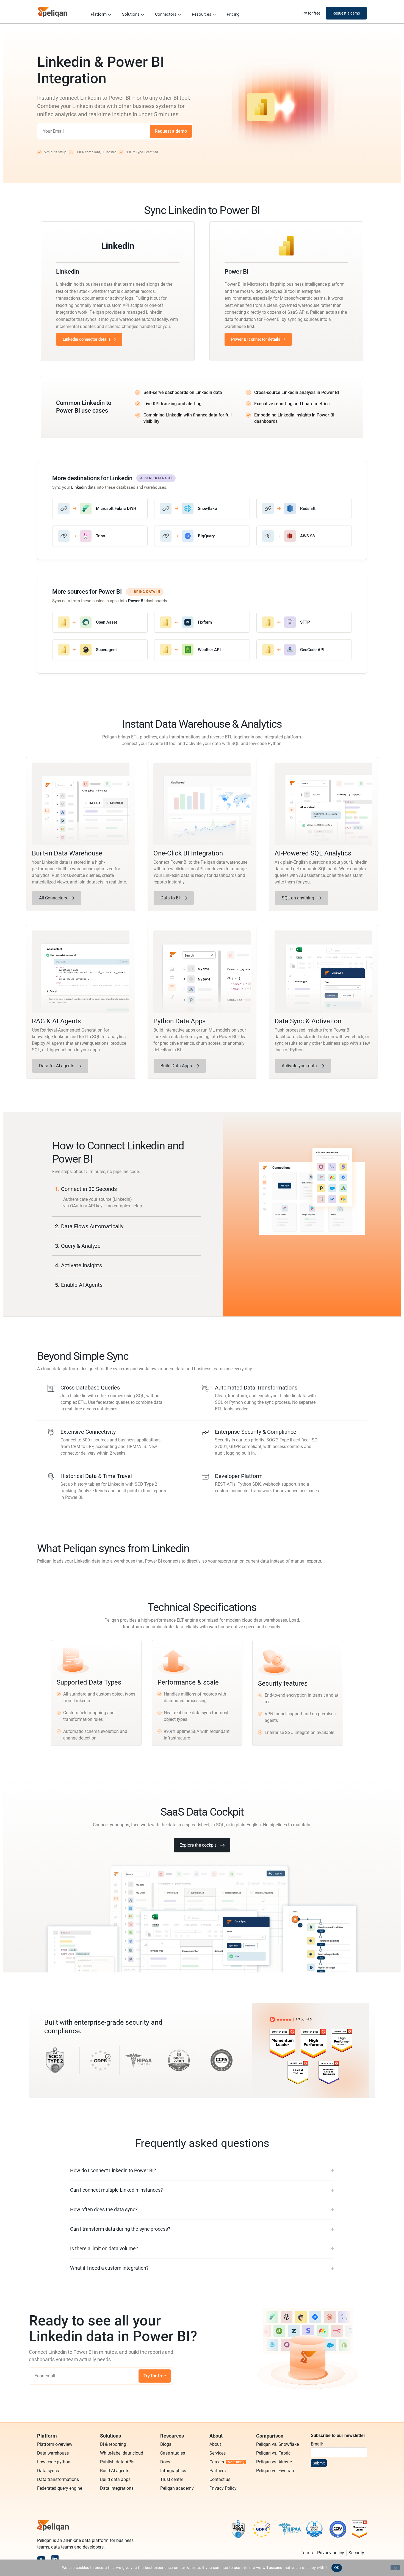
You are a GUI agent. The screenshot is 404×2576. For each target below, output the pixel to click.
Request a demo (171, 131)
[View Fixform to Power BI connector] (202, 622)
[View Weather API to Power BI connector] (202, 650)
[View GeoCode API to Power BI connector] (304, 650)
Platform (99, 14)
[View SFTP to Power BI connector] (304, 622)
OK (337, 2567)
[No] (395, 2567)
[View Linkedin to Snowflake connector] (202, 508)
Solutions (131, 14)
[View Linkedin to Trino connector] (100, 536)
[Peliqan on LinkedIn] (55, 2559)
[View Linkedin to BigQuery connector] (202, 536)
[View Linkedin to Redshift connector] (304, 508)
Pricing (233, 14)
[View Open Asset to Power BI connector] (100, 622)
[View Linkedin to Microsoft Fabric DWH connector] (100, 508)
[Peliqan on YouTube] (41, 2559)
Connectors (166, 14)
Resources (202, 14)
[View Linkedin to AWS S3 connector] (304, 536)
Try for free (155, 2376)
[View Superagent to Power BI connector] (100, 650)
